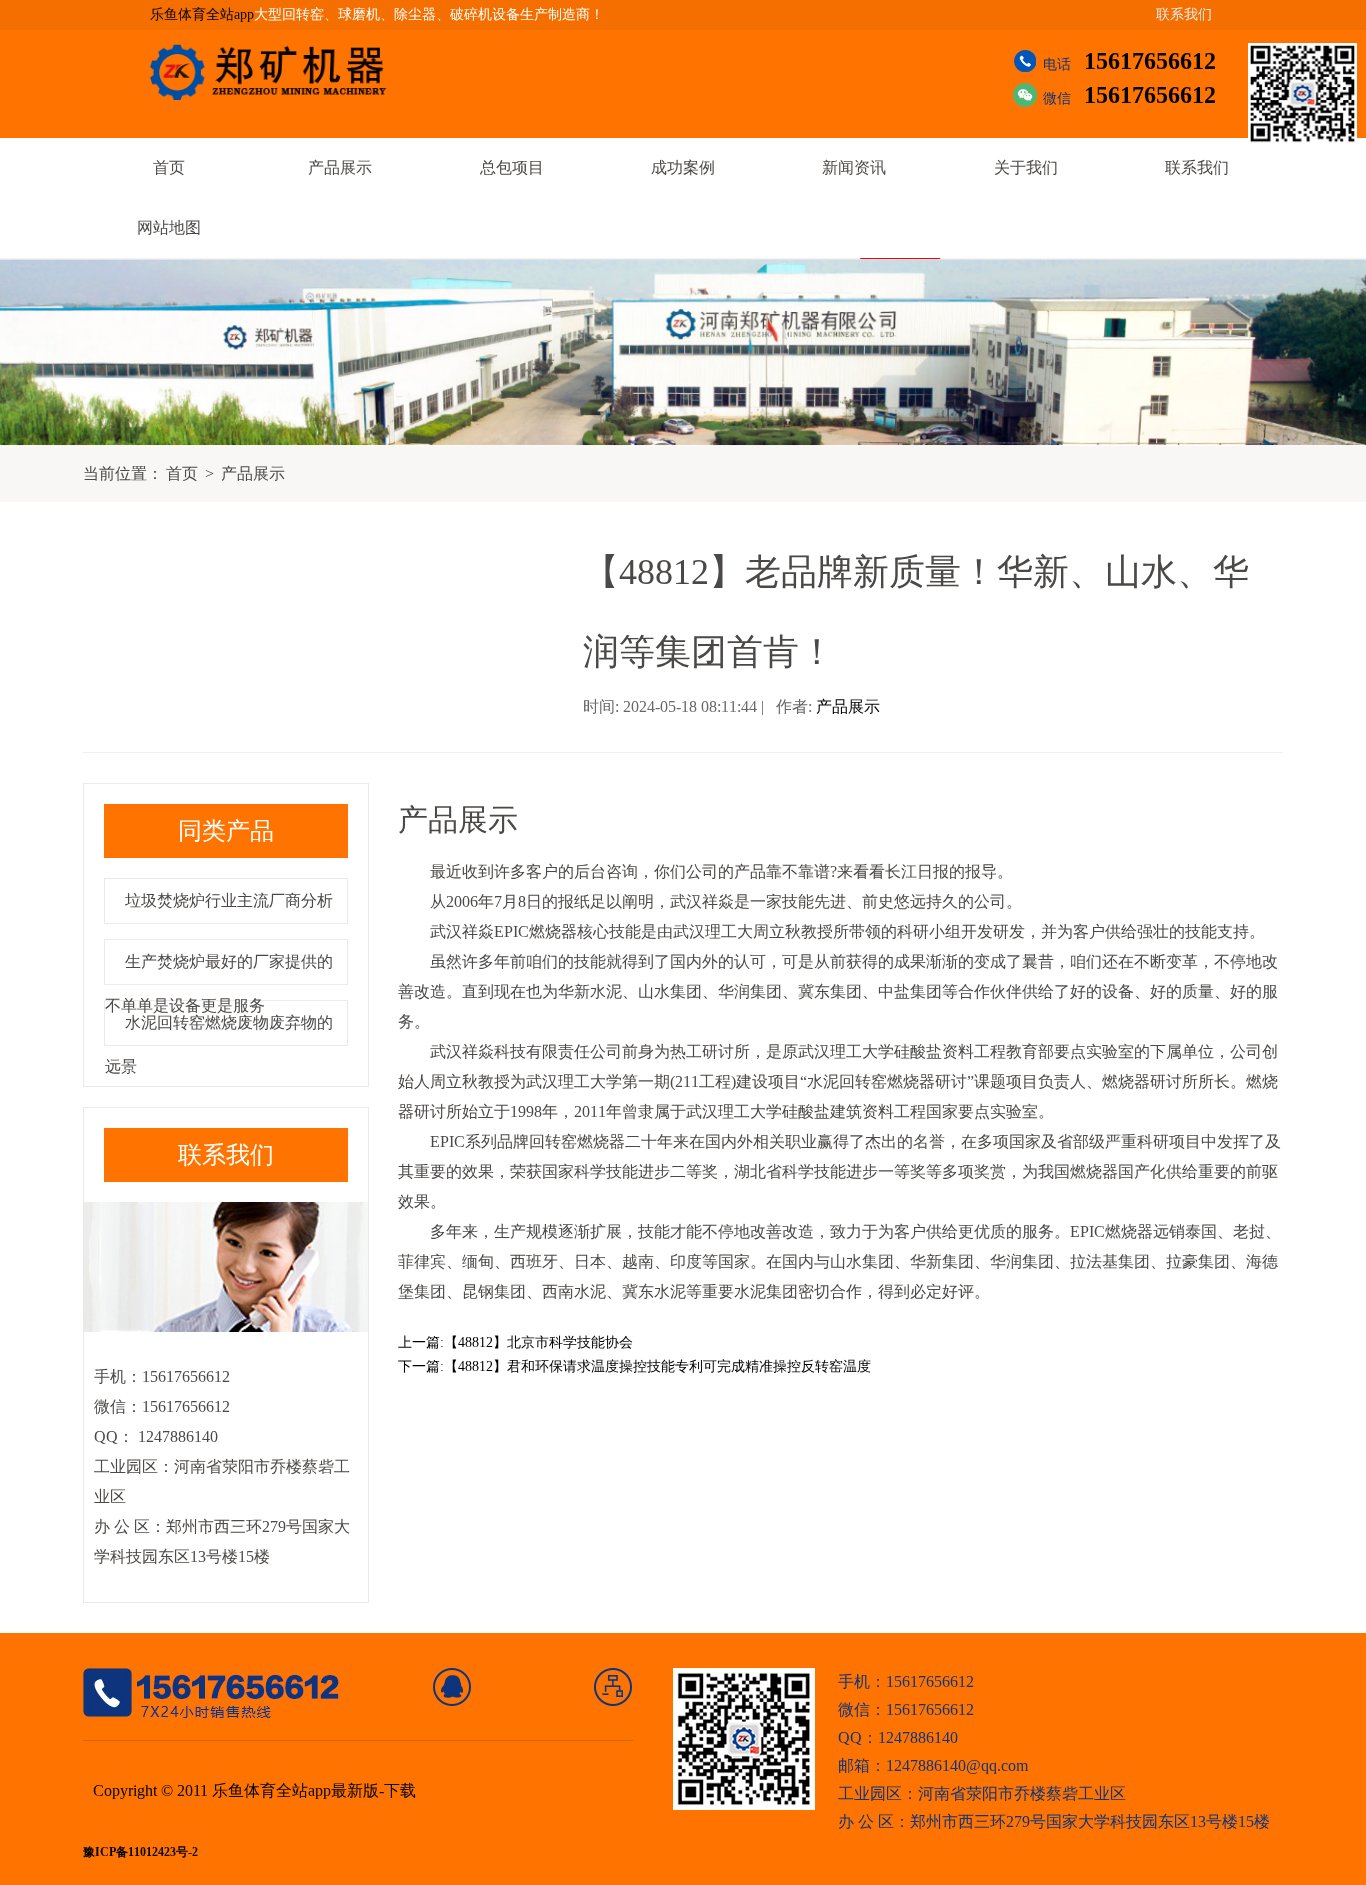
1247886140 (176, 1436)
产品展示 (340, 167)
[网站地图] (613, 1687)
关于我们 (1026, 167)
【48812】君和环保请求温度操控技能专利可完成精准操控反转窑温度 (657, 1366)
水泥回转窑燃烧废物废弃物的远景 (219, 1044)
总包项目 (512, 167)
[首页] (452, 1687)
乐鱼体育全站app (202, 14)
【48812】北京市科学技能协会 (538, 1342)
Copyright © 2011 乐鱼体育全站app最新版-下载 (254, 1790)
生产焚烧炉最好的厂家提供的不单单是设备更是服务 (219, 983)
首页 (169, 167)
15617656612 (1150, 61)
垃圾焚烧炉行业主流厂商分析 (229, 900)
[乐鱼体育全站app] (283, 72)
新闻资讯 (854, 167)
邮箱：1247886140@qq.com (933, 1765)
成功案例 (683, 167)
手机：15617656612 (906, 1681)
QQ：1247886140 (898, 1737)
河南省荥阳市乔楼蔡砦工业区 (1022, 1793)
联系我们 (1184, 14)
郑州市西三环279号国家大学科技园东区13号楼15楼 (1090, 1821)
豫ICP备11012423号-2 (140, 1852)
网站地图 (169, 227)
